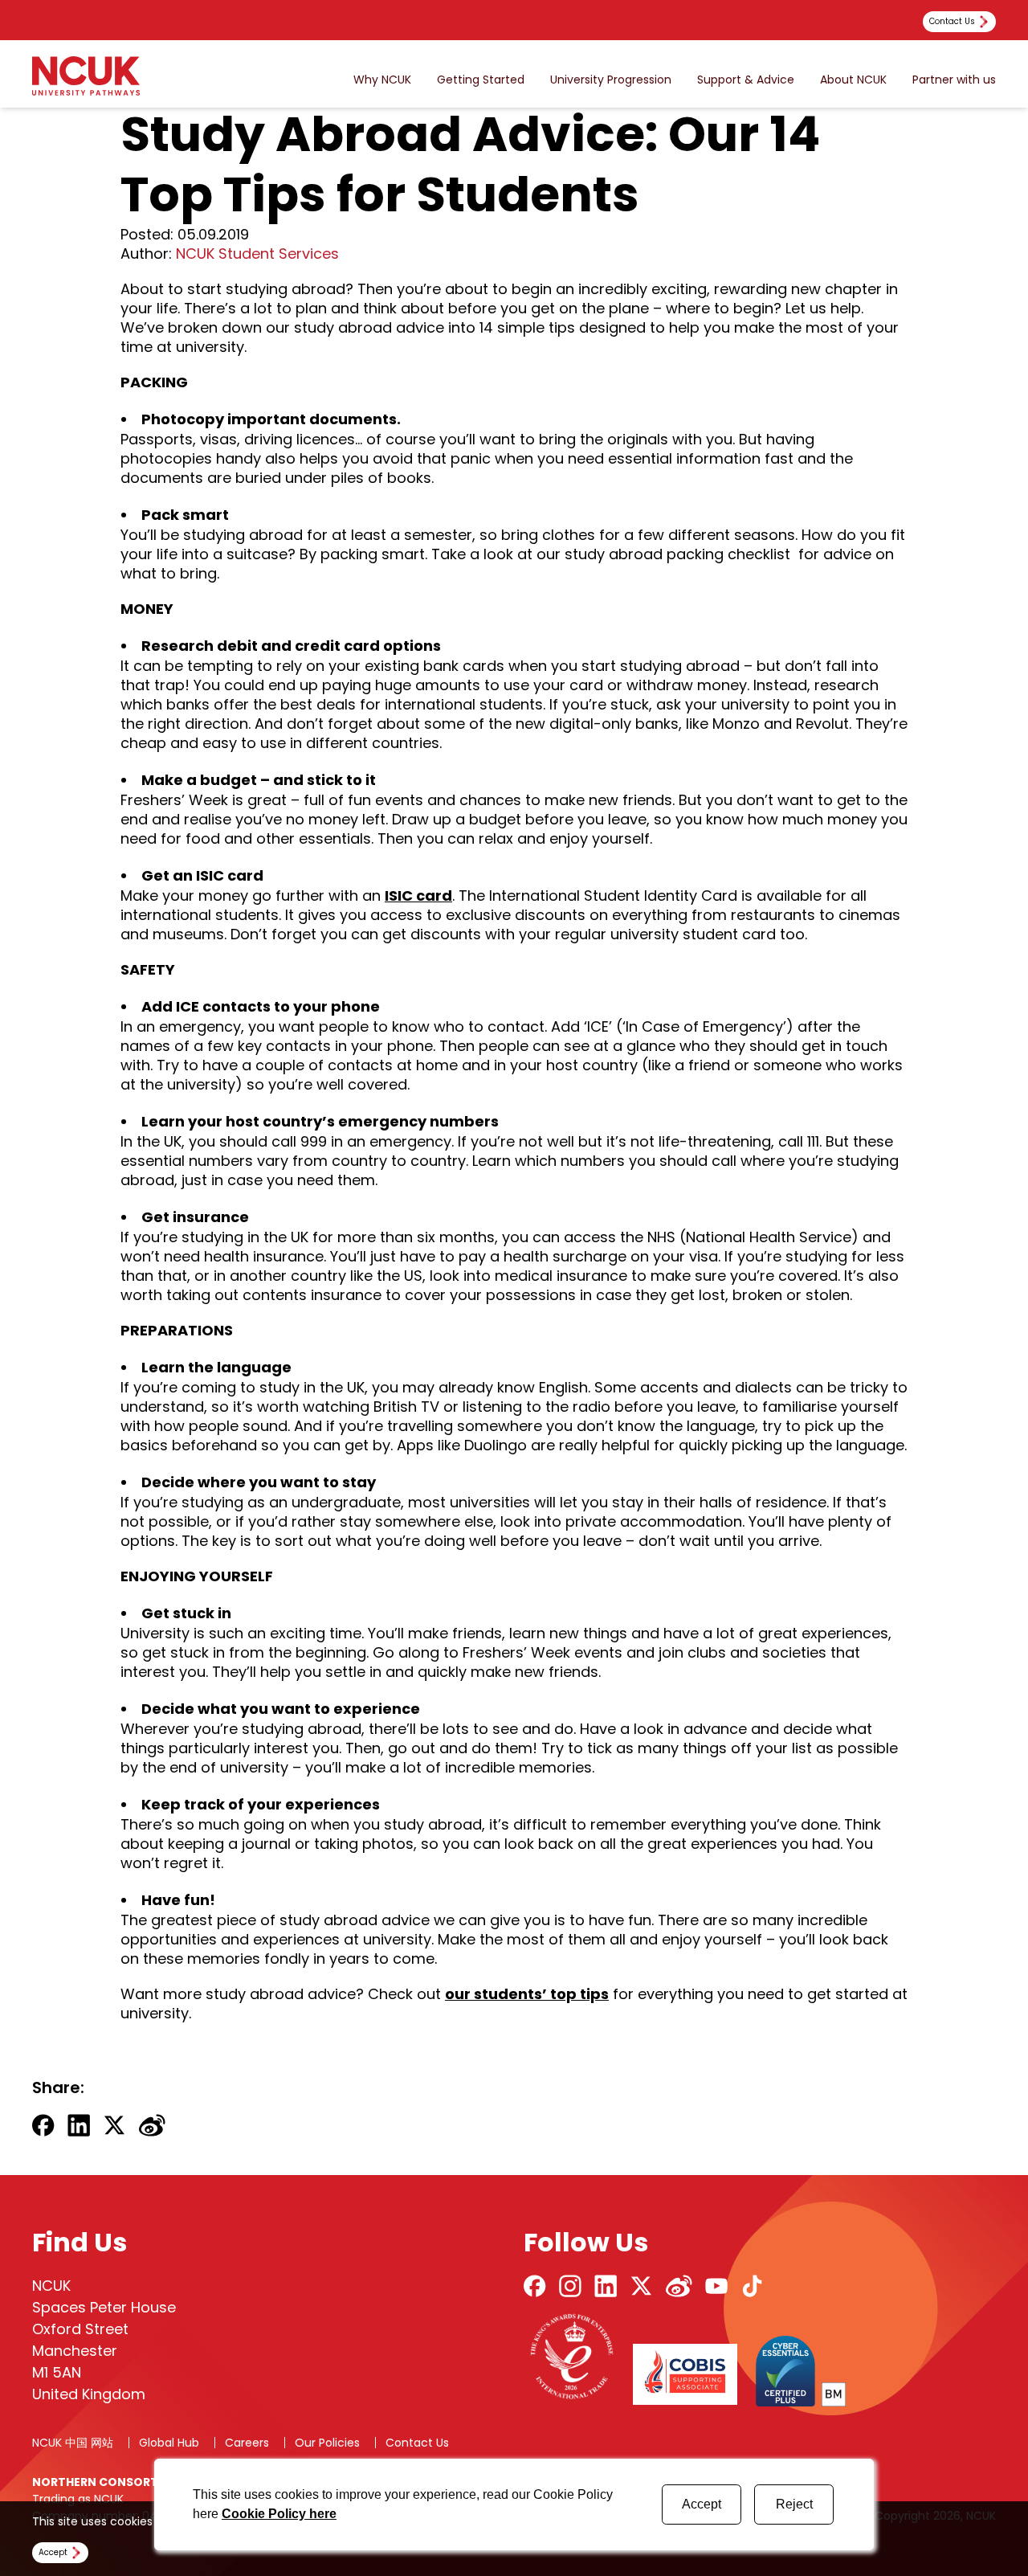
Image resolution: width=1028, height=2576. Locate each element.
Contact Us (417, 2443)
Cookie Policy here (279, 2514)
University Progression (611, 80)
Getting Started (481, 80)
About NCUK (853, 80)
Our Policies (327, 2443)
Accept (702, 2504)
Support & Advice (746, 80)
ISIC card (418, 895)
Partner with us (954, 80)
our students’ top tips (527, 1994)
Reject (794, 2504)
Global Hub (169, 2443)
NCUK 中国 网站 (73, 2443)
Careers (247, 2443)
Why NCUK (382, 80)
